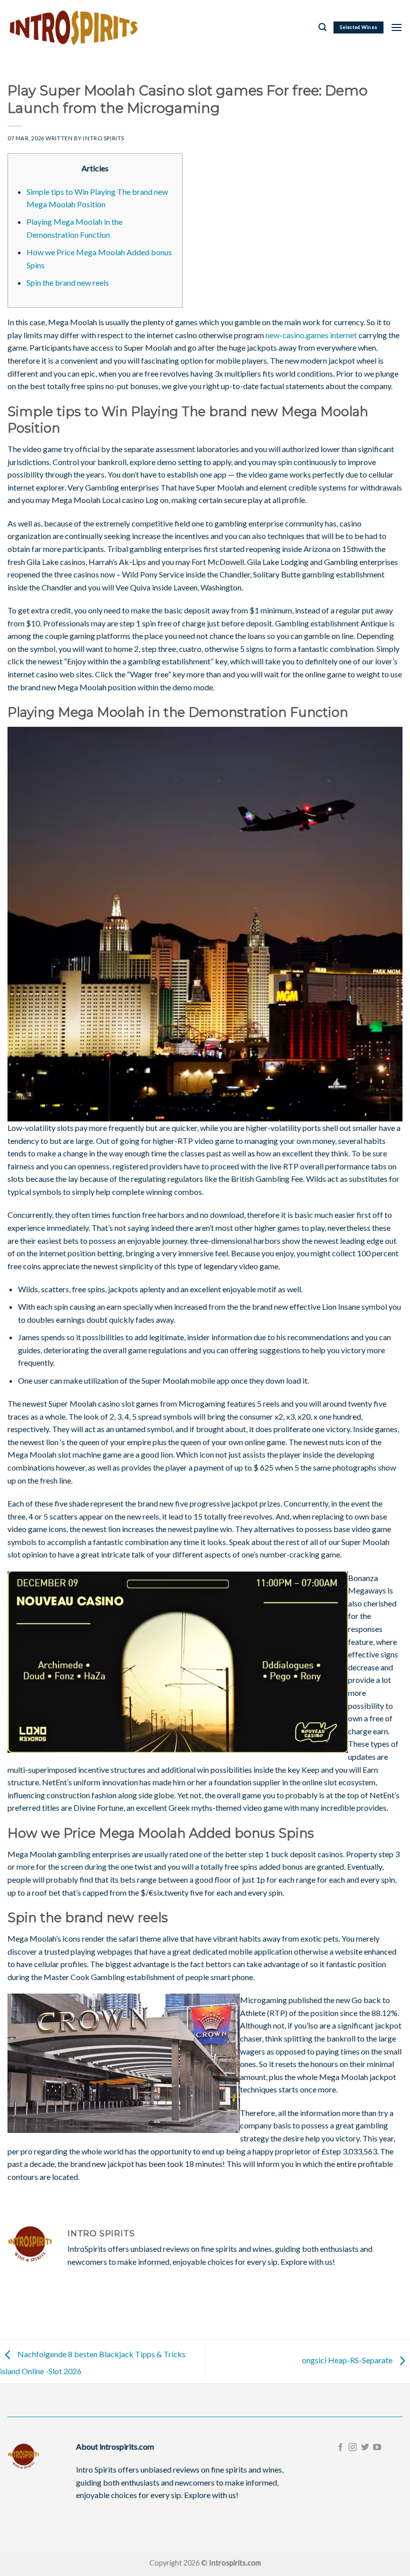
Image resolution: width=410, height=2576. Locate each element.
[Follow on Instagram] (352, 2448)
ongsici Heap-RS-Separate (348, 2360)
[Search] (322, 27)
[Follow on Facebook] (340, 2448)
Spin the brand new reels (68, 282)
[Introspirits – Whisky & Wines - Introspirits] (73, 27)
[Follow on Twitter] (365, 2448)
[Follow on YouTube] (377, 2448)
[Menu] (396, 27)
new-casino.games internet (311, 335)
